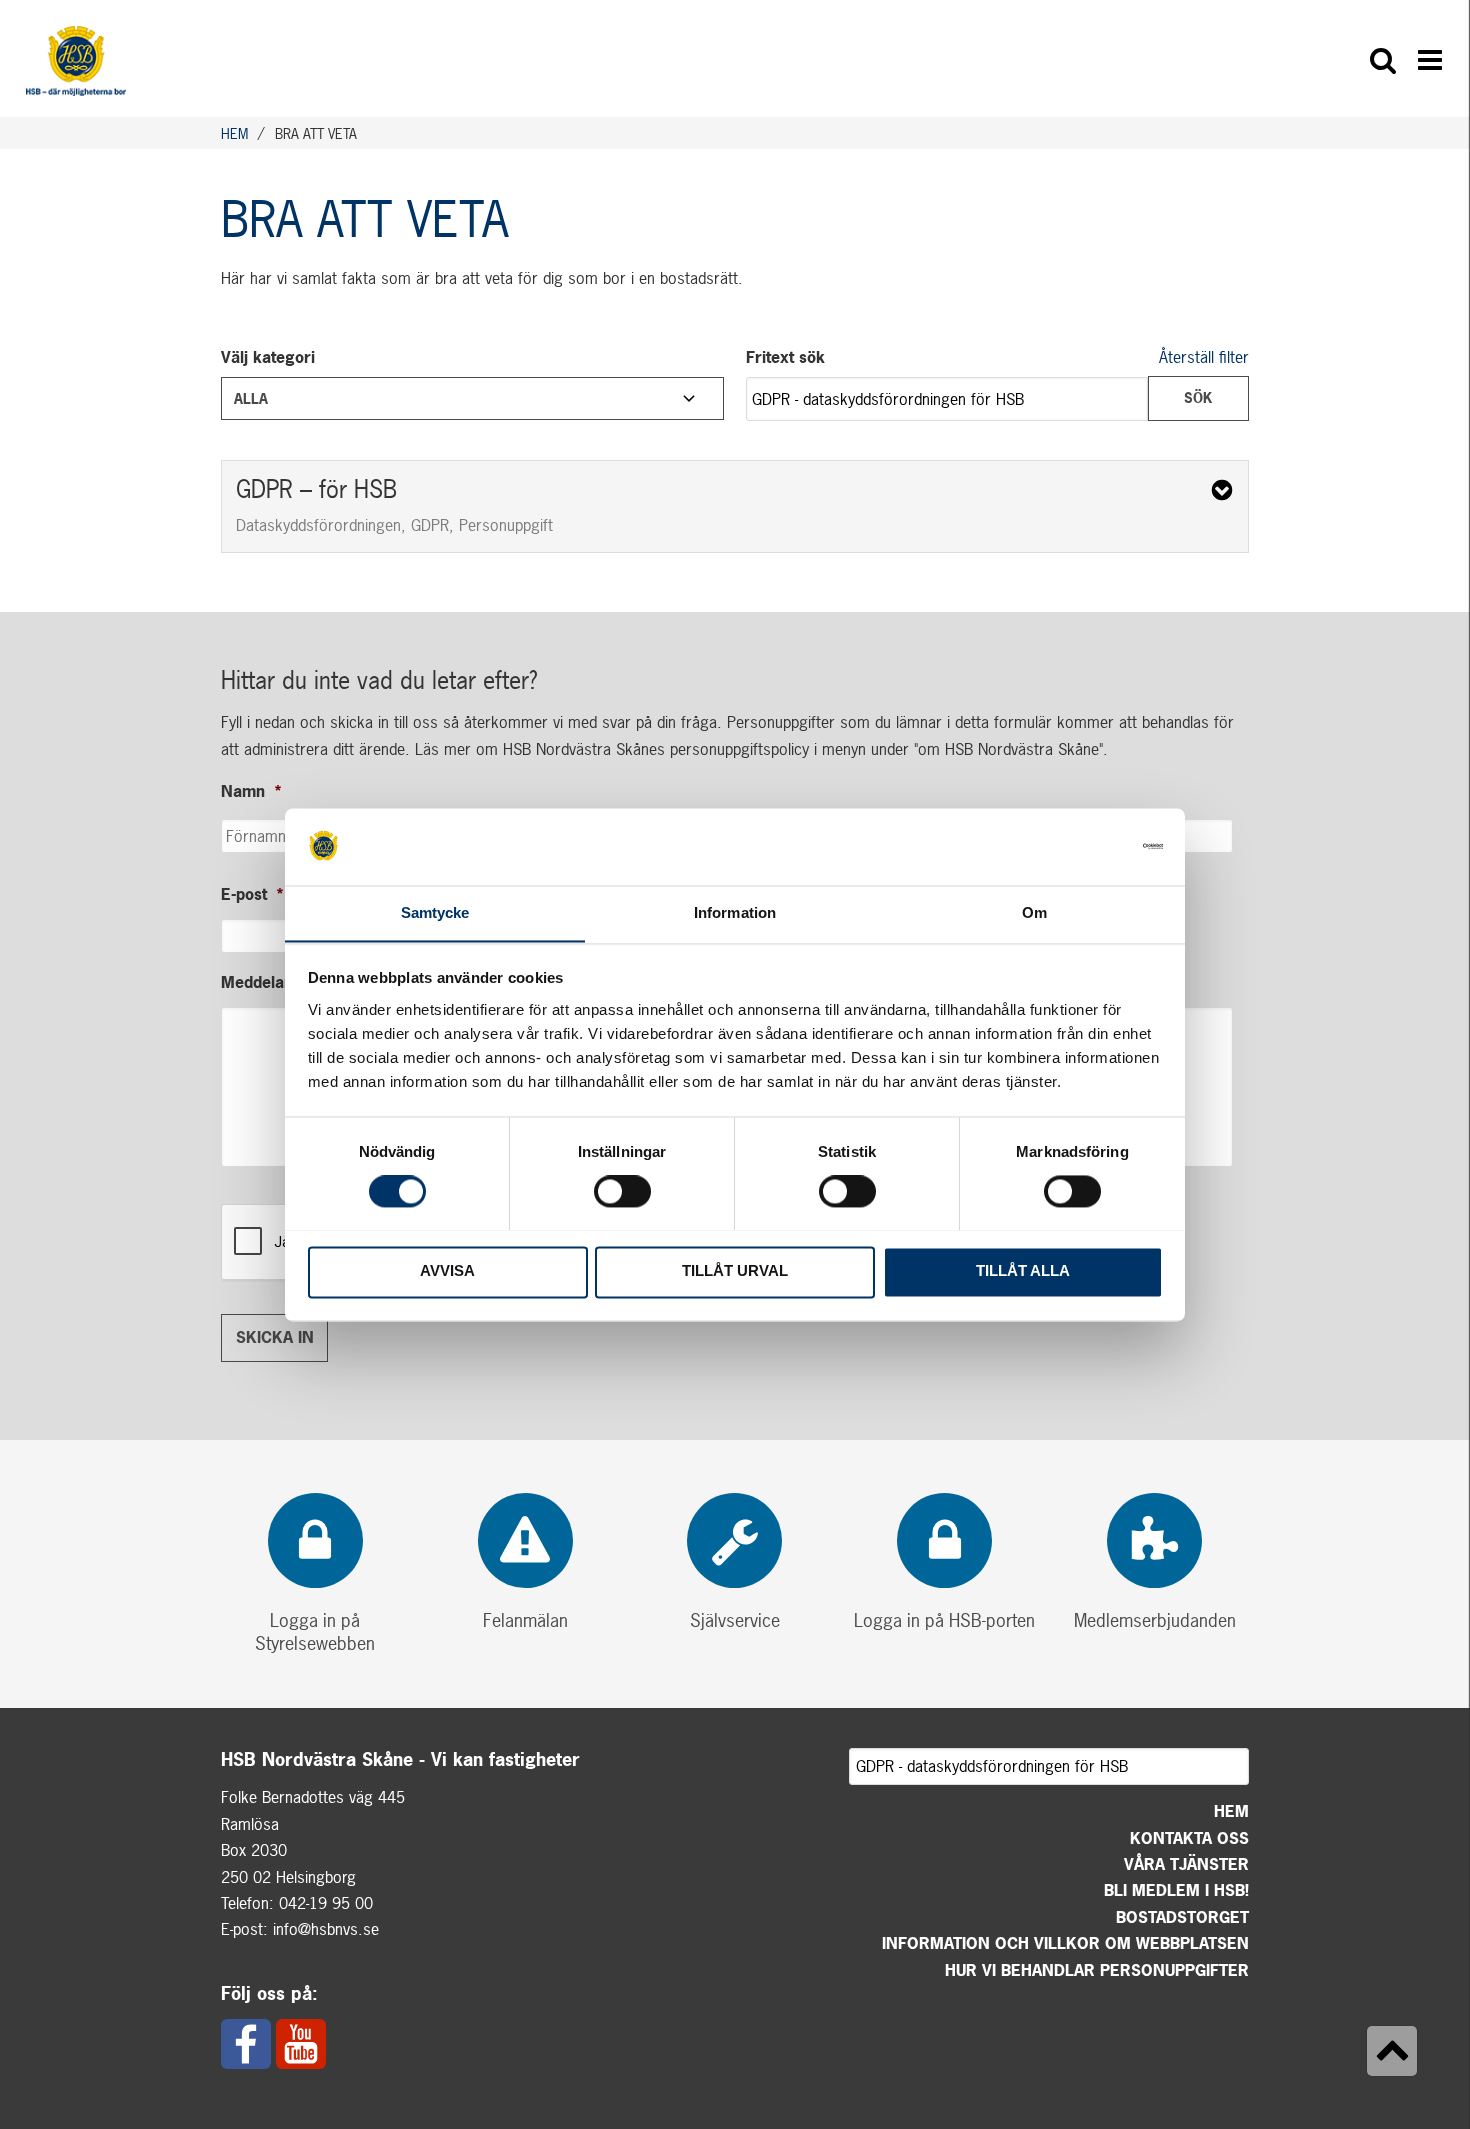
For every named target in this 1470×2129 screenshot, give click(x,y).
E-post (253, 894)
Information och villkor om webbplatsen (1065, 1943)
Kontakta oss (1189, 1838)
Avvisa (447, 1271)
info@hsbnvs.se (326, 1929)
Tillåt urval (735, 1271)
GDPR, (432, 525)
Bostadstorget (1182, 1917)
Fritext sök (785, 357)
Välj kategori (268, 357)
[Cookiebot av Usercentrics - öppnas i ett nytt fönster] (1075, 846)
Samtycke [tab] (435, 912)
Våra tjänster (1186, 1864)
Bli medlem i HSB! (1176, 1890)
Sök (1198, 397)
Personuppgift (506, 525)
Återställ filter (1204, 357)
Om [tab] (1034, 912)
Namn (252, 791)
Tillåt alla (1023, 1271)
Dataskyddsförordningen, (321, 525)
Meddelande (275, 982)
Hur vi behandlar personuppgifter (1097, 1970)
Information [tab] (735, 912)
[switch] (622, 1191)
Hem (1231, 1811)
